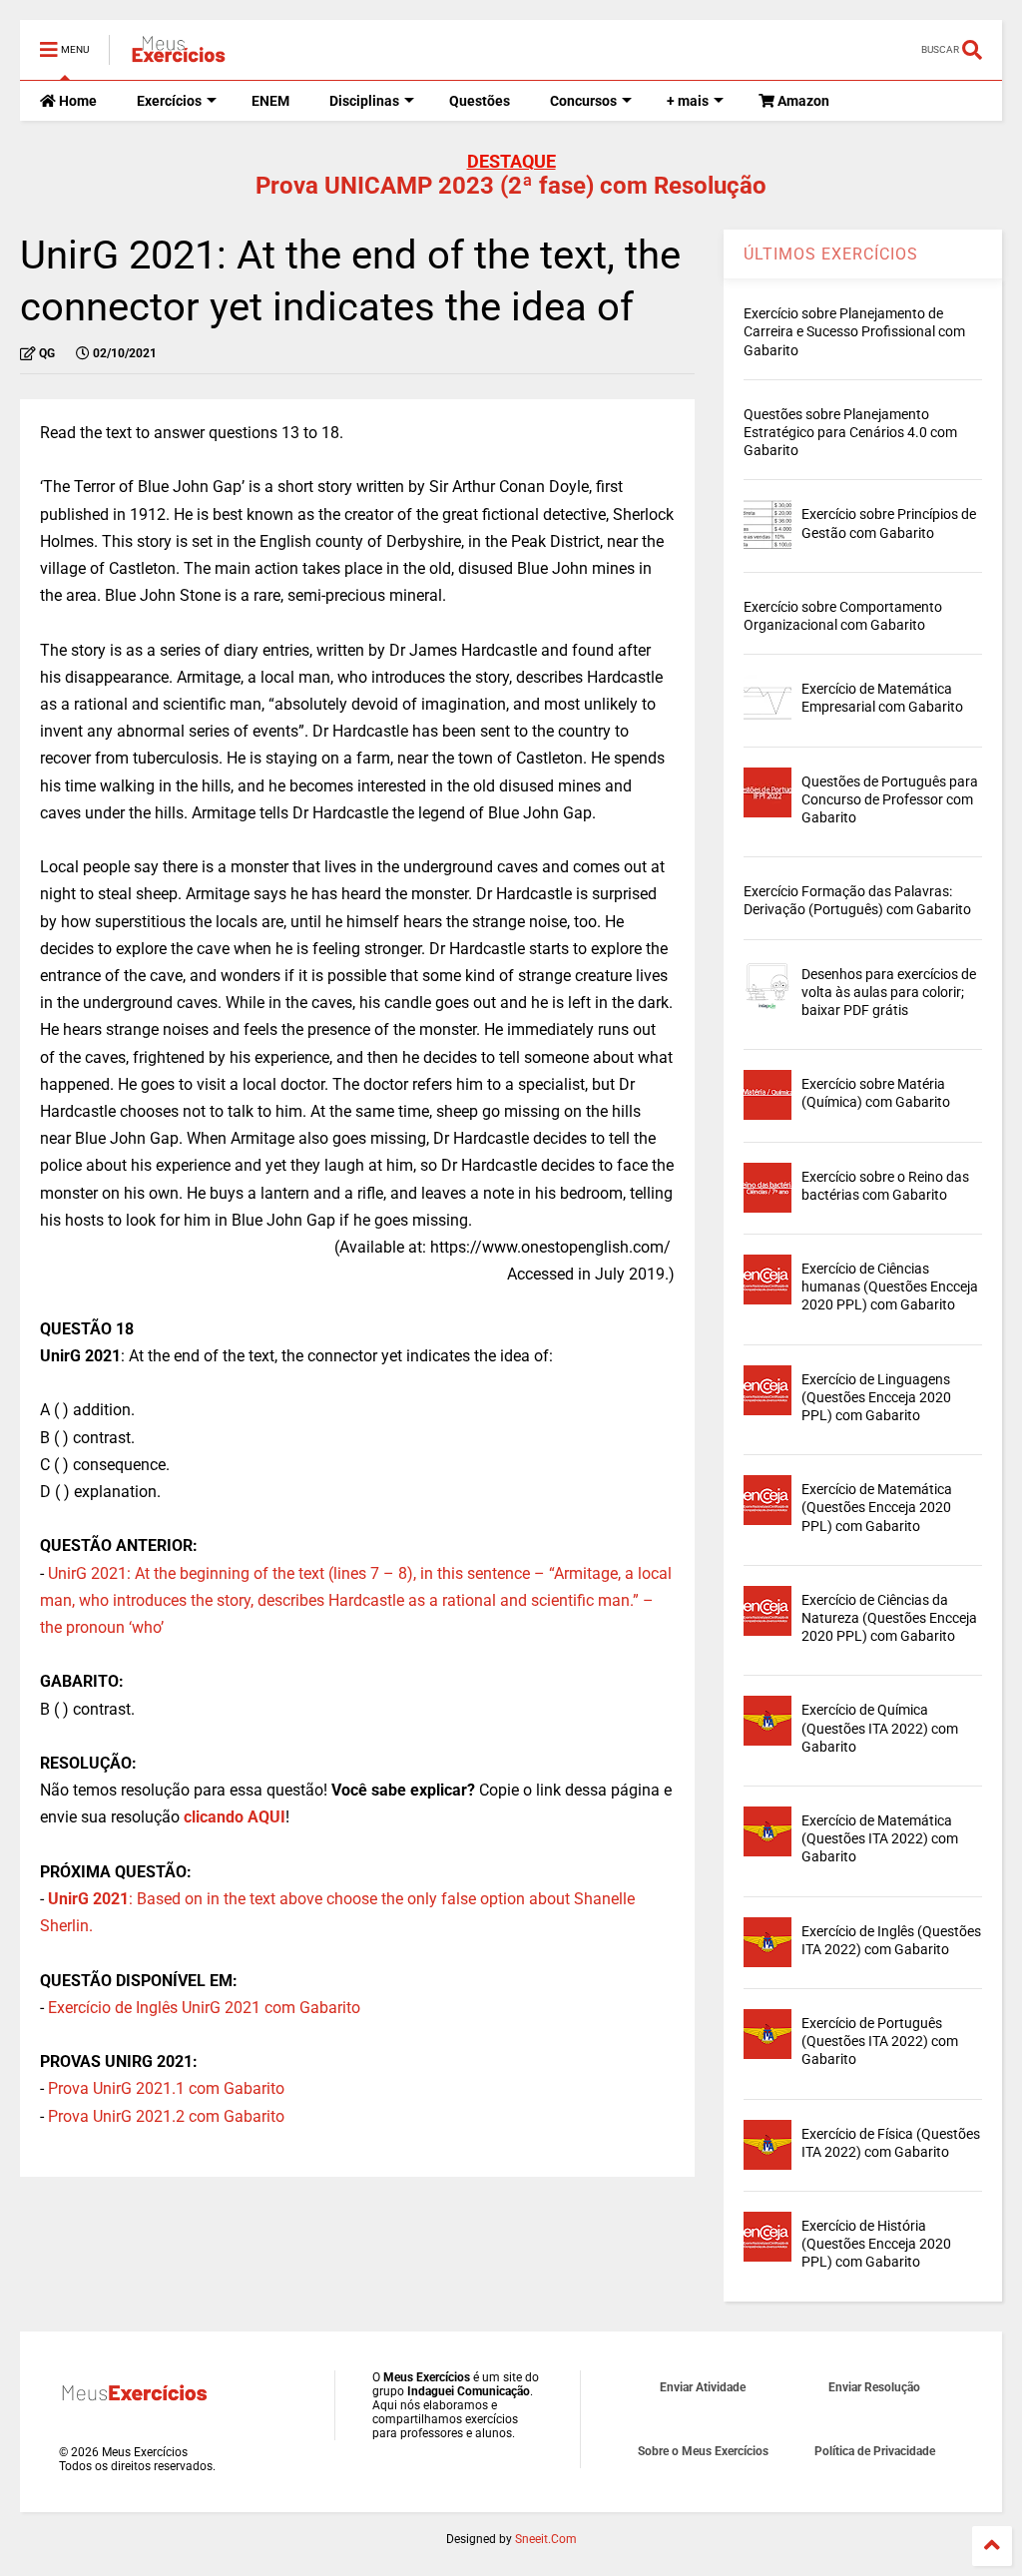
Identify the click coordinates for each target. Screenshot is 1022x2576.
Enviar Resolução (874, 2387)
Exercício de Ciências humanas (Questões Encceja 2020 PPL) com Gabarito (890, 1287)
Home (76, 101)
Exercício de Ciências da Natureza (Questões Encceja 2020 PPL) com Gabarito (889, 1618)
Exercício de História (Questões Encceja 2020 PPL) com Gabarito (876, 2244)
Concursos (583, 101)
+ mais (688, 101)
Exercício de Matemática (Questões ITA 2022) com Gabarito (880, 1838)
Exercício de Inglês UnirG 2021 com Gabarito (204, 2008)
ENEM (270, 101)
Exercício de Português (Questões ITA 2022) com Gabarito (880, 2041)
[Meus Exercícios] (178, 56)
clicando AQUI (235, 1817)
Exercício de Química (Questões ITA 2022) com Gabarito (880, 1728)
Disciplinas (364, 101)
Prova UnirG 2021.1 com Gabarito (166, 2088)
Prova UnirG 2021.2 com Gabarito (166, 2116)
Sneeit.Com (546, 2539)
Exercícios (169, 101)
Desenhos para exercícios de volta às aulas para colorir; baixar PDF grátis (889, 992)
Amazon (802, 101)
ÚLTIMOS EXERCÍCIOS (831, 254)
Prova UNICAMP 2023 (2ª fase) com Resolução (511, 186)
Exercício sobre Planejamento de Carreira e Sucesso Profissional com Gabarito (854, 331)
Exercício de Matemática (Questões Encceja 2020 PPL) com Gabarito (877, 1507)
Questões (480, 101)
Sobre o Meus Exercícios (703, 2451)
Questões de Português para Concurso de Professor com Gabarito (890, 799)
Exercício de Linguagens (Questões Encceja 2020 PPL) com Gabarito (876, 1397)
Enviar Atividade (703, 2387)
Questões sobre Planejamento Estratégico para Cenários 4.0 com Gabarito (850, 432)
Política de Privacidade (875, 2451)
